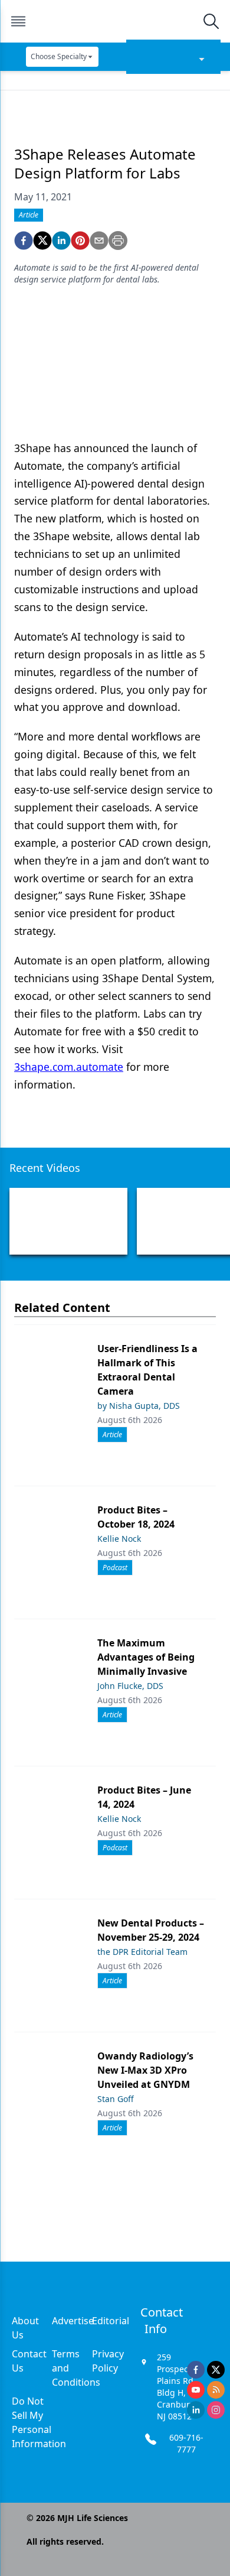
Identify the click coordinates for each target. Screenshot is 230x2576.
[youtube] (196, 2390)
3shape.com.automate (69, 1067)
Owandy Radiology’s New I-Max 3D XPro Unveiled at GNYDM (145, 2070)
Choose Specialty (59, 56)
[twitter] (42, 241)
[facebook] (24, 241)
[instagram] (216, 2410)
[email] (99, 241)
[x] (216, 2370)
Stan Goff (116, 2099)
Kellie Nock (119, 1539)
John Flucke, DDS (130, 1686)
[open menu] (18, 21)
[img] (114, 21)
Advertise (73, 2321)
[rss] (216, 2390)
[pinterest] (80, 241)
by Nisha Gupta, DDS (139, 1406)
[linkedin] (61, 241)
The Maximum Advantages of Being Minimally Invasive (146, 1657)
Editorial (111, 2321)
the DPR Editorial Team (142, 1952)
